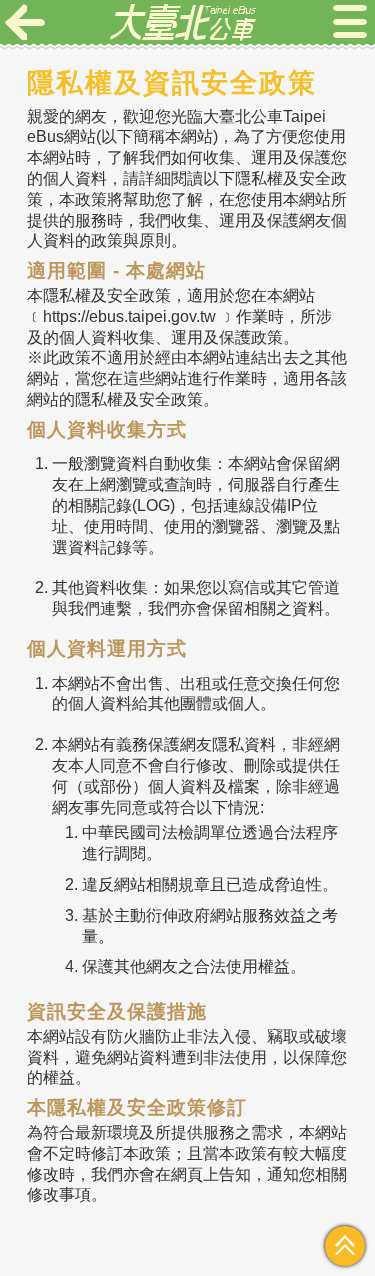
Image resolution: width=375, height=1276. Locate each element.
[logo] (183, 22)
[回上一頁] (25, 22)
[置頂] (345, 1246)
